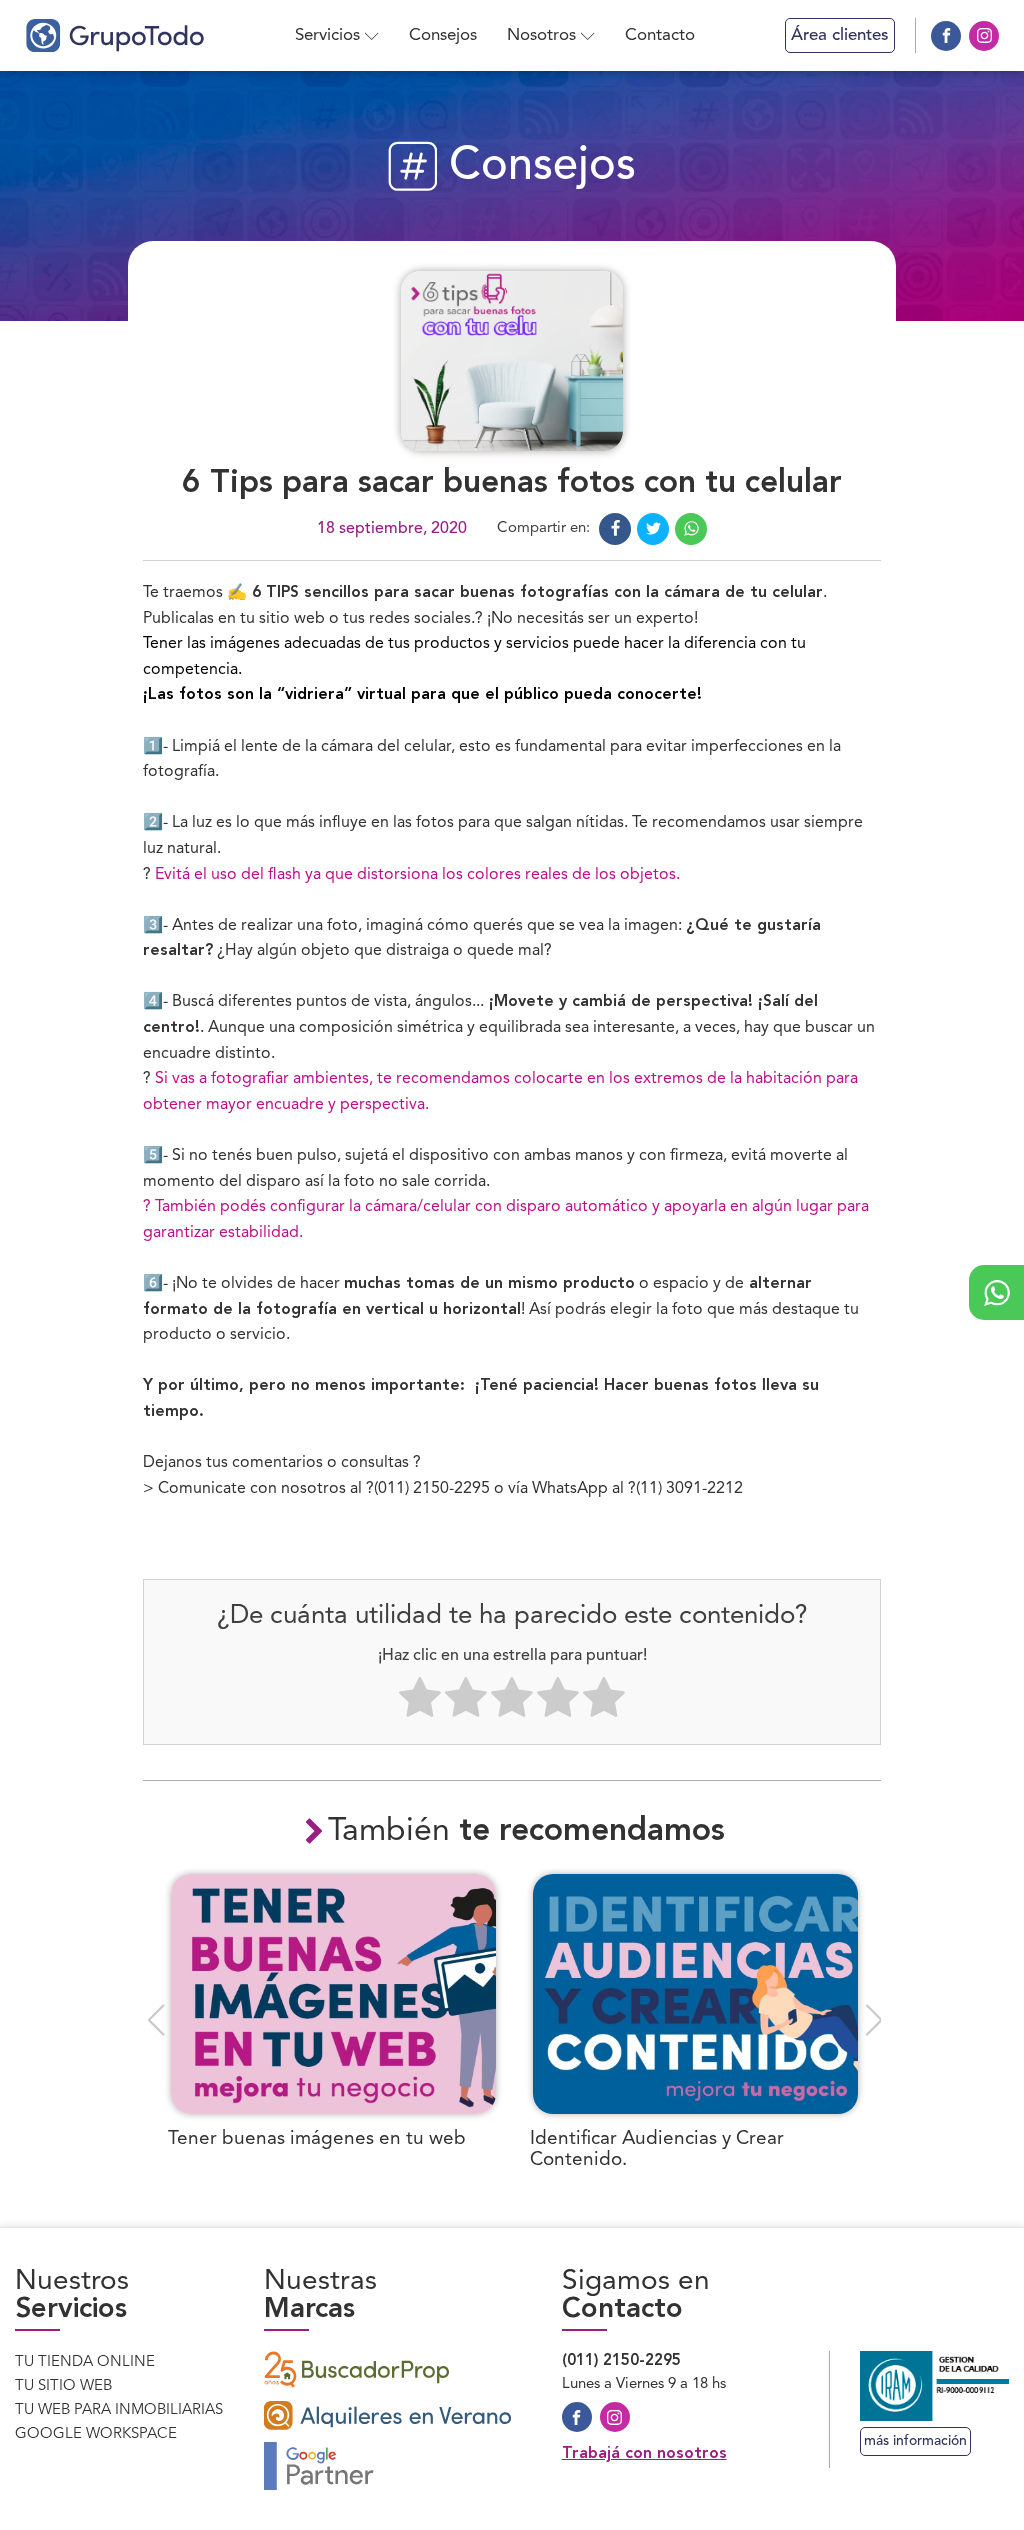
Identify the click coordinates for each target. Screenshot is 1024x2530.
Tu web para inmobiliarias (119, 2410)
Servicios (327, 35)
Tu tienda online (85, 2362)
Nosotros (541, 35)
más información (915, 2441)
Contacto (660, 35)
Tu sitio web (63, 2386)
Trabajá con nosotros (644, 2454)
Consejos (443, 35)
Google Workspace (96, 2434)
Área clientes (840, 35)
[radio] (420, 1702)
